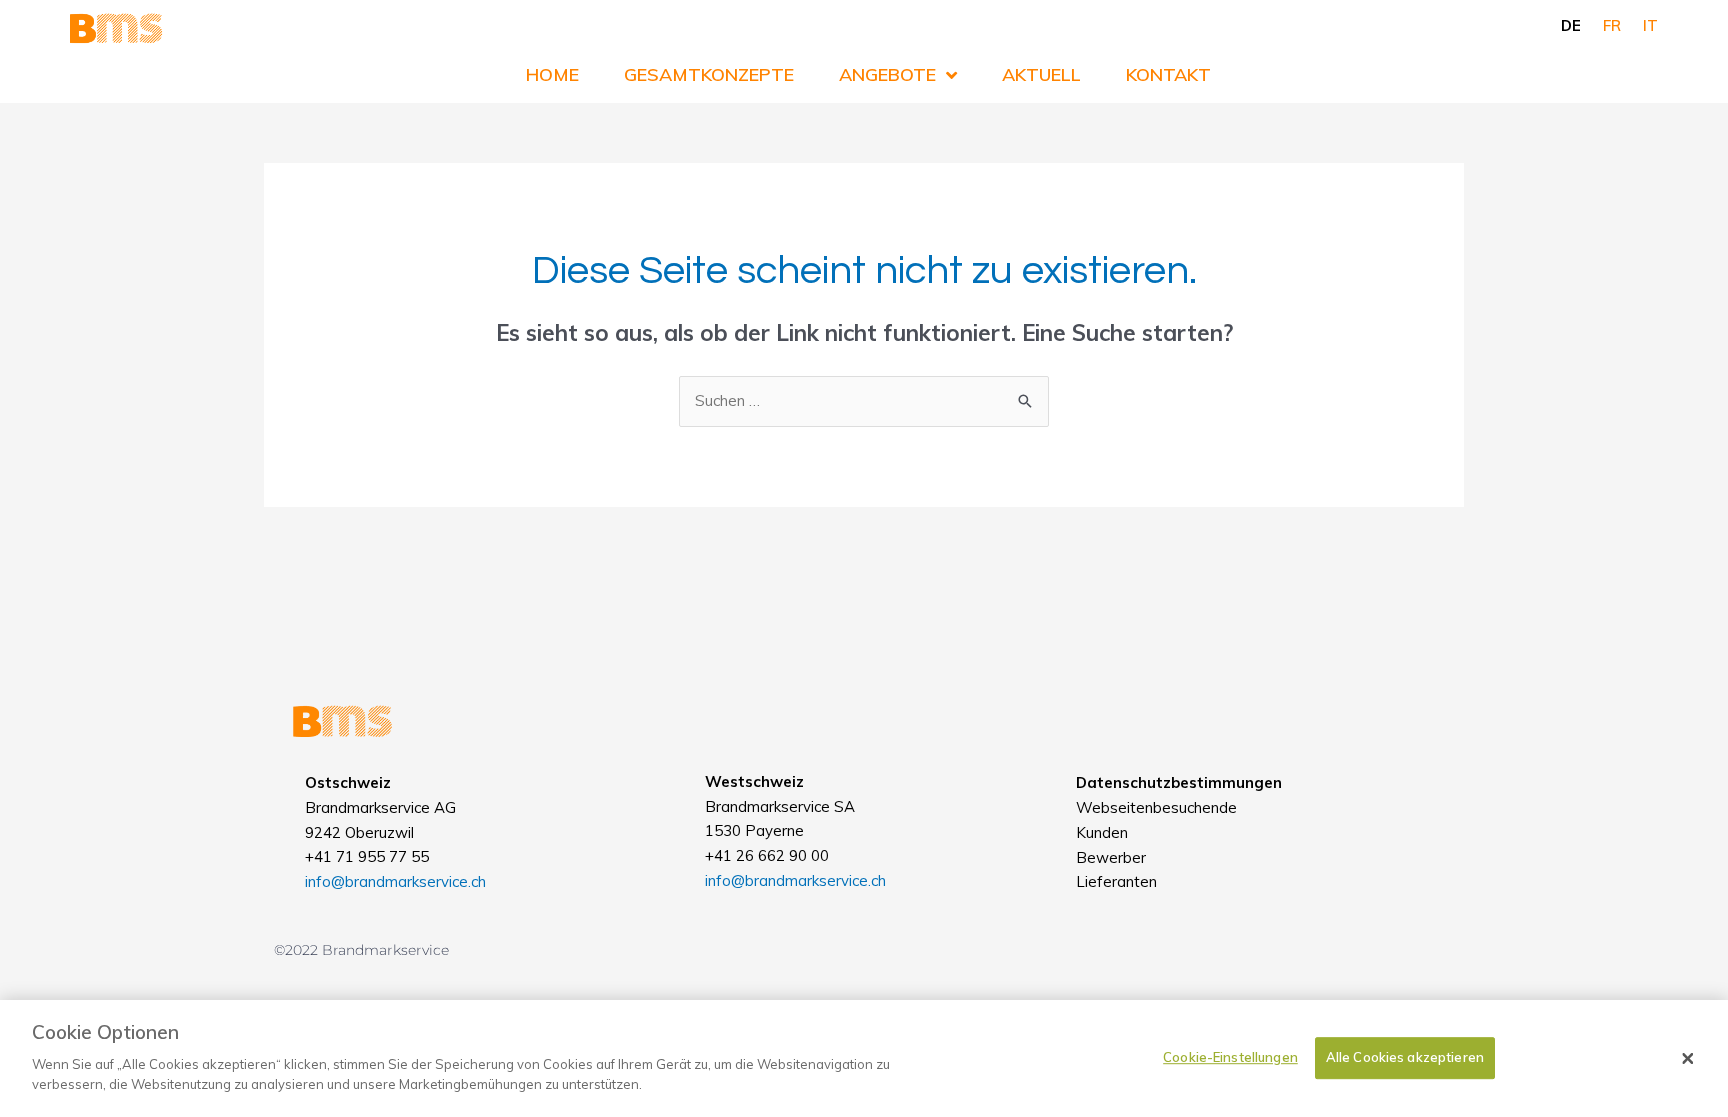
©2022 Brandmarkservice (361, 950)
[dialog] (864, 1058)
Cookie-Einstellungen (1230, 1057)
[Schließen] (1688, 1059)
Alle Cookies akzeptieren (1405, 1057)
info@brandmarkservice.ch (395, 881)
